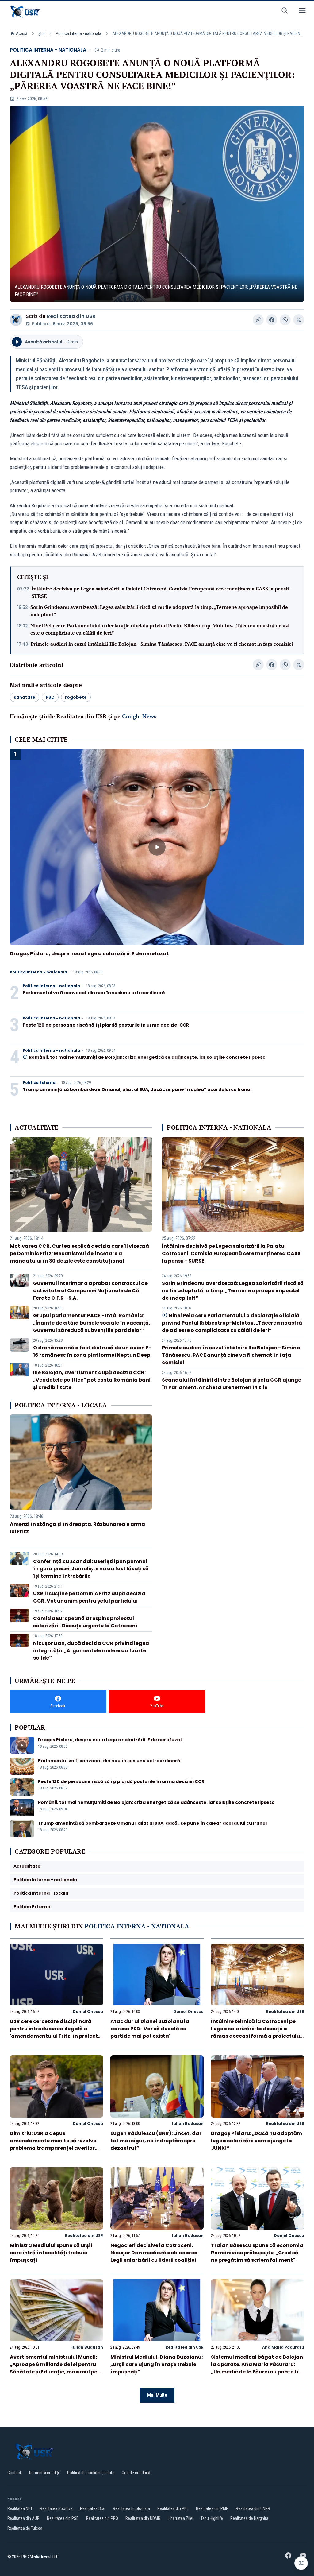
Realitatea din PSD (63, 2518)
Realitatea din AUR (23, 2518)
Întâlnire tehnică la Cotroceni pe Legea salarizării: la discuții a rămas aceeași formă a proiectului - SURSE (256, 2032)
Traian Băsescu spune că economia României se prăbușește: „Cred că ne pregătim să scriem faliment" (257, 2253)
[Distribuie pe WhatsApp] (285, 320)
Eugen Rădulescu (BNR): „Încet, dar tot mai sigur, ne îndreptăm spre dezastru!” (156, 2141)
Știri (42, 33)
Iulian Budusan (188, 2123)
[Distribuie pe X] (299, 320)
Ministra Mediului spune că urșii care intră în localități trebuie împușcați (51, 2253)
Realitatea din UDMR (143, 2518)
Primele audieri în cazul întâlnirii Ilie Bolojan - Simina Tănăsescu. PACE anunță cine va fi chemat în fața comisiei (162, 644)
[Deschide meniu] (302, 12)
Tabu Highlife (212, 2518)
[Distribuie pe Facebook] (272, 320)
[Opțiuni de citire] (301, 2563)
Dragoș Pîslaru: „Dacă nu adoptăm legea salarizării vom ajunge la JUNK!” (257, 2141)
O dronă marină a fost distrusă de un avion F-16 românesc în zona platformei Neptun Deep (92, 1351)
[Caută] (285, 12)
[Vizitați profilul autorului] (16, 320)
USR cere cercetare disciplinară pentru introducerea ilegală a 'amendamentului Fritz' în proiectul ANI (56, 2032)
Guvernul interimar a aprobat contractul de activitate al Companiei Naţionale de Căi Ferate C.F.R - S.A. (90, 1291)
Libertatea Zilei (180, 2518)
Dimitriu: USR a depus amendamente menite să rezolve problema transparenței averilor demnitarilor (53, 2144)
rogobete (76, 697)
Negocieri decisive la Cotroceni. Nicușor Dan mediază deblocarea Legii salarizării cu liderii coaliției (154, 2253)
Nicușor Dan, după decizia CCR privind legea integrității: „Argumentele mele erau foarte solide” (91, 1651)
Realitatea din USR (71, 316)
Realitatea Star (93, 2508)
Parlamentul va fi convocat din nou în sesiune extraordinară (94, 993)
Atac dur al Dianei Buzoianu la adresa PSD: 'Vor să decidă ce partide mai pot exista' (150, 2029)
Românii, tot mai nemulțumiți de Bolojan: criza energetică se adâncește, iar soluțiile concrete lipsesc (147, 1057)
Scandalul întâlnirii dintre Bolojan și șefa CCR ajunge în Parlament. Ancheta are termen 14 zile (232, 1384)
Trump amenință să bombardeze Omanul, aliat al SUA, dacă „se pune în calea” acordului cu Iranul (137, 1089)
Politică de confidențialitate (91, 2473)
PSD (50, 697)
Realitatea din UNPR (253, 2508)
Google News (139, 716)
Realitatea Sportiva (56, 2508)
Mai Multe (157, 2395)
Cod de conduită (136, 2473)
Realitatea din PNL (173, 2508)
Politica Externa (39, 1083)
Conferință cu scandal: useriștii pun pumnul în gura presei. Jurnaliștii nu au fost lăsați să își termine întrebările (91, 1569)
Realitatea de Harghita (249, 2518)
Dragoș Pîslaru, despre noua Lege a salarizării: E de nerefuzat (89, 954)
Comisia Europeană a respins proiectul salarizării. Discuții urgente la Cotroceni (85, 1622)
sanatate (25, 697)
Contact (14, 2473)
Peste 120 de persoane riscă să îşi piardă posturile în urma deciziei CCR (106, 1025)
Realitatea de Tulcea (25, 2528)
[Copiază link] (258, 320)
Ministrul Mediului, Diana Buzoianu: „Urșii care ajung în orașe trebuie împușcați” (157, 2364)
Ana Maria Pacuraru (283, 2347)
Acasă (22, 33)
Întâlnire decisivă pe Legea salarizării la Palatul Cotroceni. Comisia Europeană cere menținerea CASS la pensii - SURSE (162, 592)
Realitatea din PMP (212, 2508)
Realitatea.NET (20, 2508)
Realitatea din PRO (102, 2518)
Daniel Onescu (88, 2011)
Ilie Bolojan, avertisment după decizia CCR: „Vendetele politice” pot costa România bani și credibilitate (92, 1380)
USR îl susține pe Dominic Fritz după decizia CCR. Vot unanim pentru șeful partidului (89, 1597)
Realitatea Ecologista (131, 2508)
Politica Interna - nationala (78, 33)
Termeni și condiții (44, 2473)
